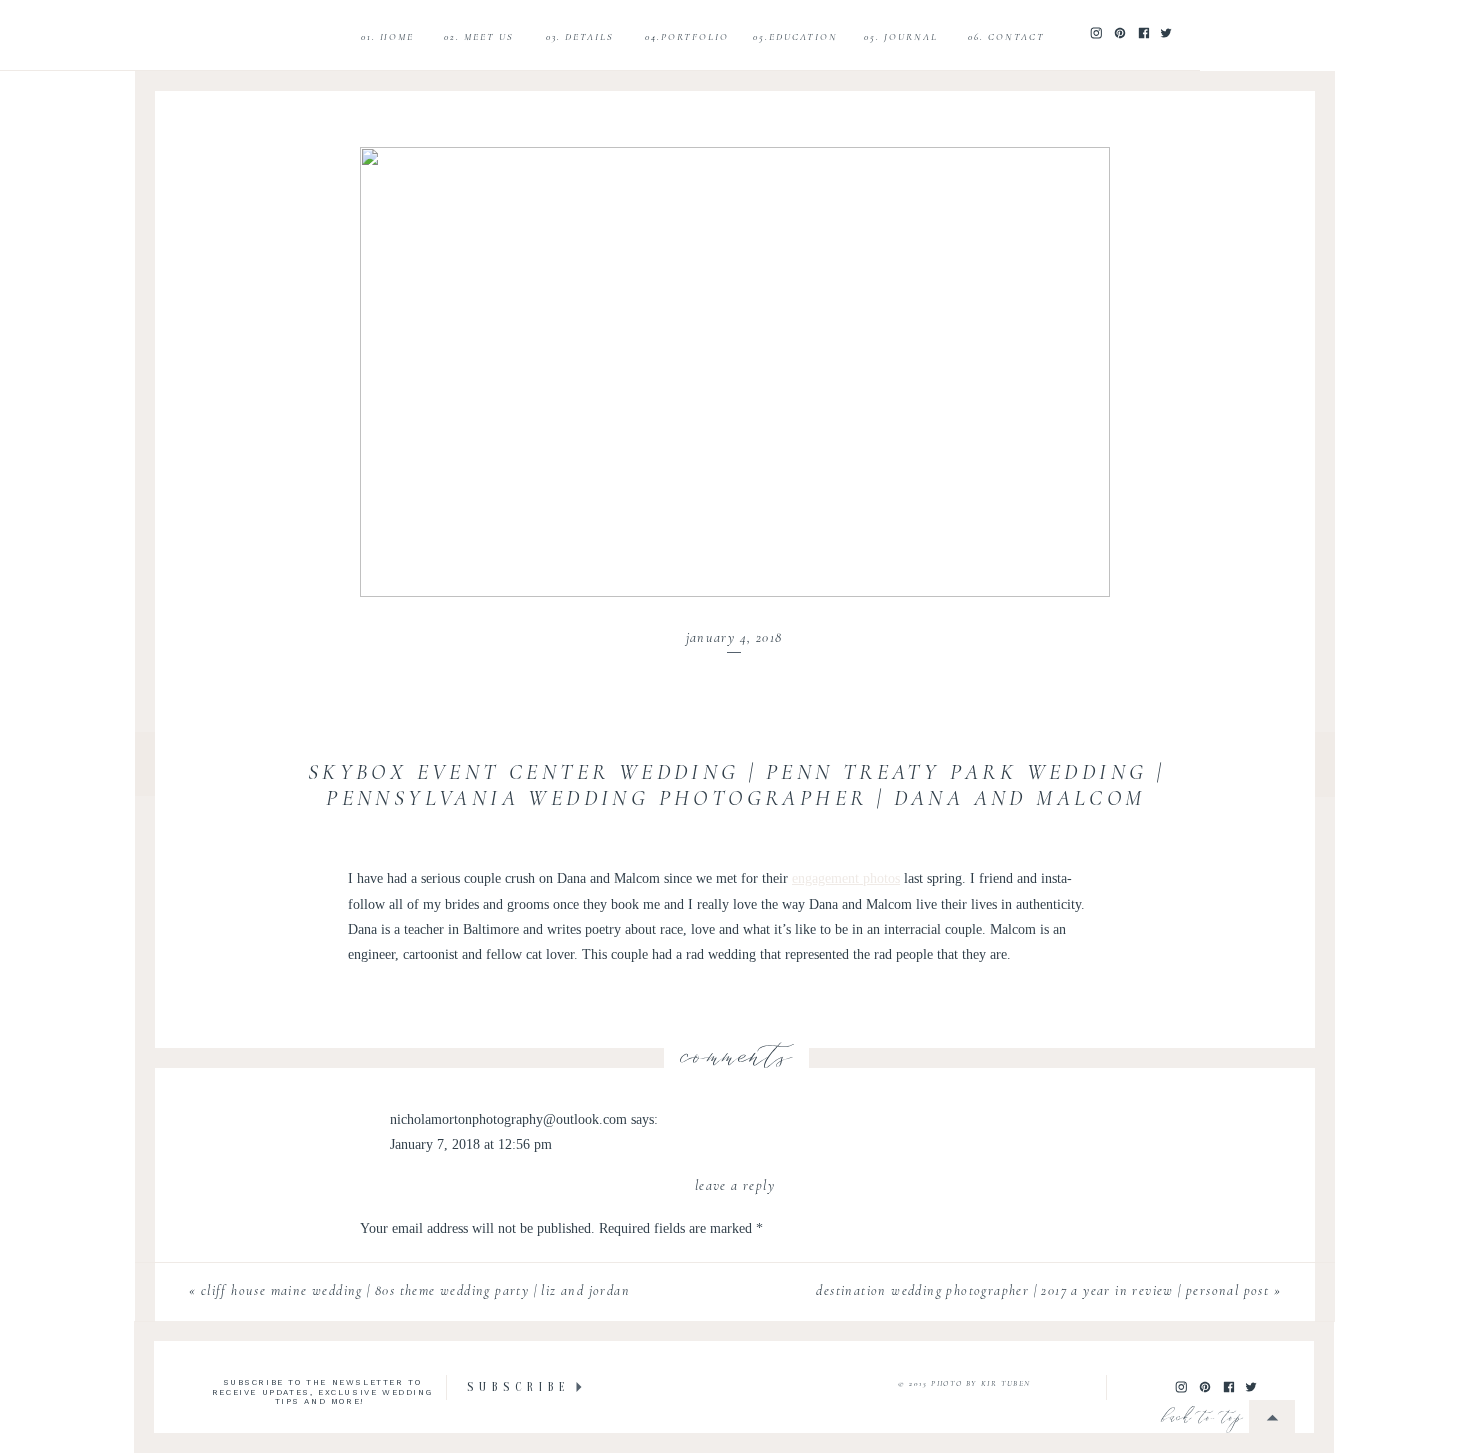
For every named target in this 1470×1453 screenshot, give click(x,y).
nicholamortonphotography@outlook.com (508, 1119)
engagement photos (846, 878)
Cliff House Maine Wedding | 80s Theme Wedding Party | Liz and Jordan (415, 1290)
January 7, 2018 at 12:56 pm (471, 1144)
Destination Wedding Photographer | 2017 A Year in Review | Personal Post (1042, 1290)
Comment (393, 1267)
